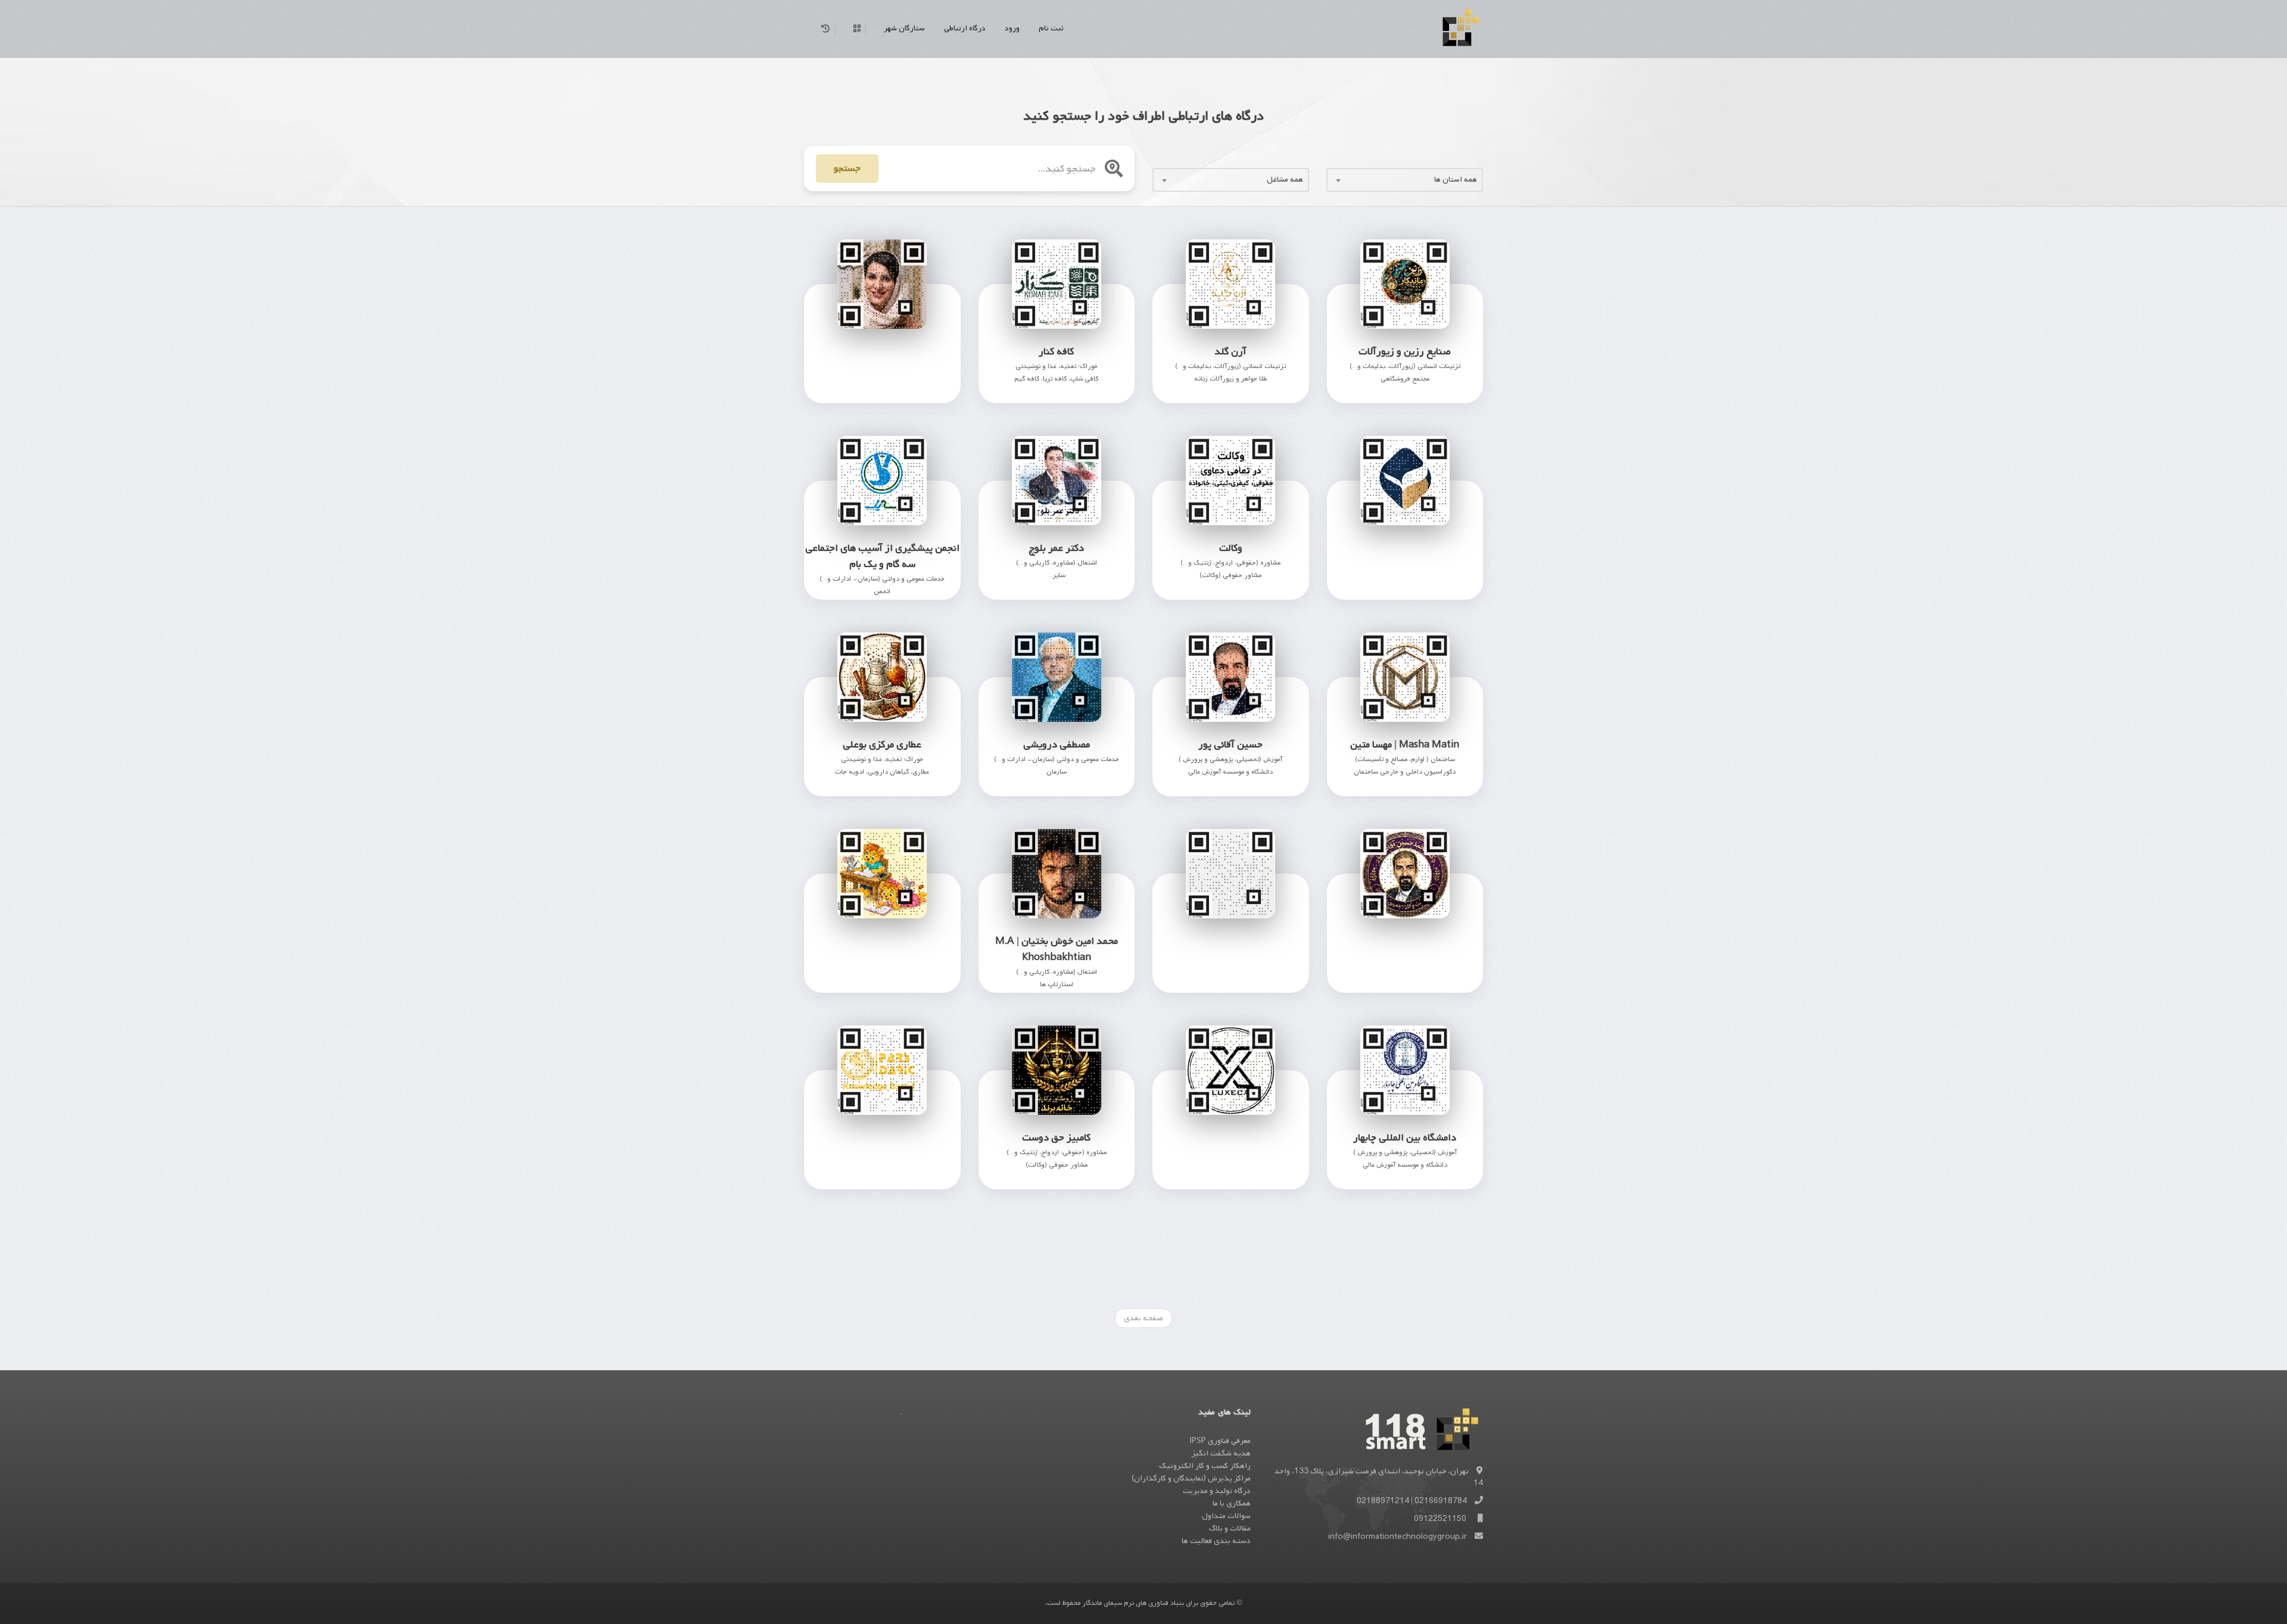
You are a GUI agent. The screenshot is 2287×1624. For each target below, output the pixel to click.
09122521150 (1440, 1519)
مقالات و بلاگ (1230, 1528)
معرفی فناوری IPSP (1220, 1441)
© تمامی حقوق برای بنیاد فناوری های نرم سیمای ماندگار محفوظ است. (1143, 1603)
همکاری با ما (1232, 1503)
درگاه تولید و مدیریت (1217, 1491)
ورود (1012, 28)
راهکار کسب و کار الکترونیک (1205, 1466)
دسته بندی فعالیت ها (1216, 1541)
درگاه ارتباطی (965, 28)
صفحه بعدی (1143, 1318)
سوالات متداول (1226, 1516)
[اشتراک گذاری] (896, 377)
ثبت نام (1051, 28)
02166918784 (1441, 1501)
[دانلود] (868, 377)
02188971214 (1383, 1501)
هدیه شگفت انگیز (1221, 1453)
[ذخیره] (925, 377)
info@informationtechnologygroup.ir (1398, 1537)
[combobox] (1405, 180)
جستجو (847, 169)
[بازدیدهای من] (824, 29)
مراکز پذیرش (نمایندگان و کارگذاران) (1191, 1478)
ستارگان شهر (904, 28)
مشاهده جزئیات (1405, 1272)
